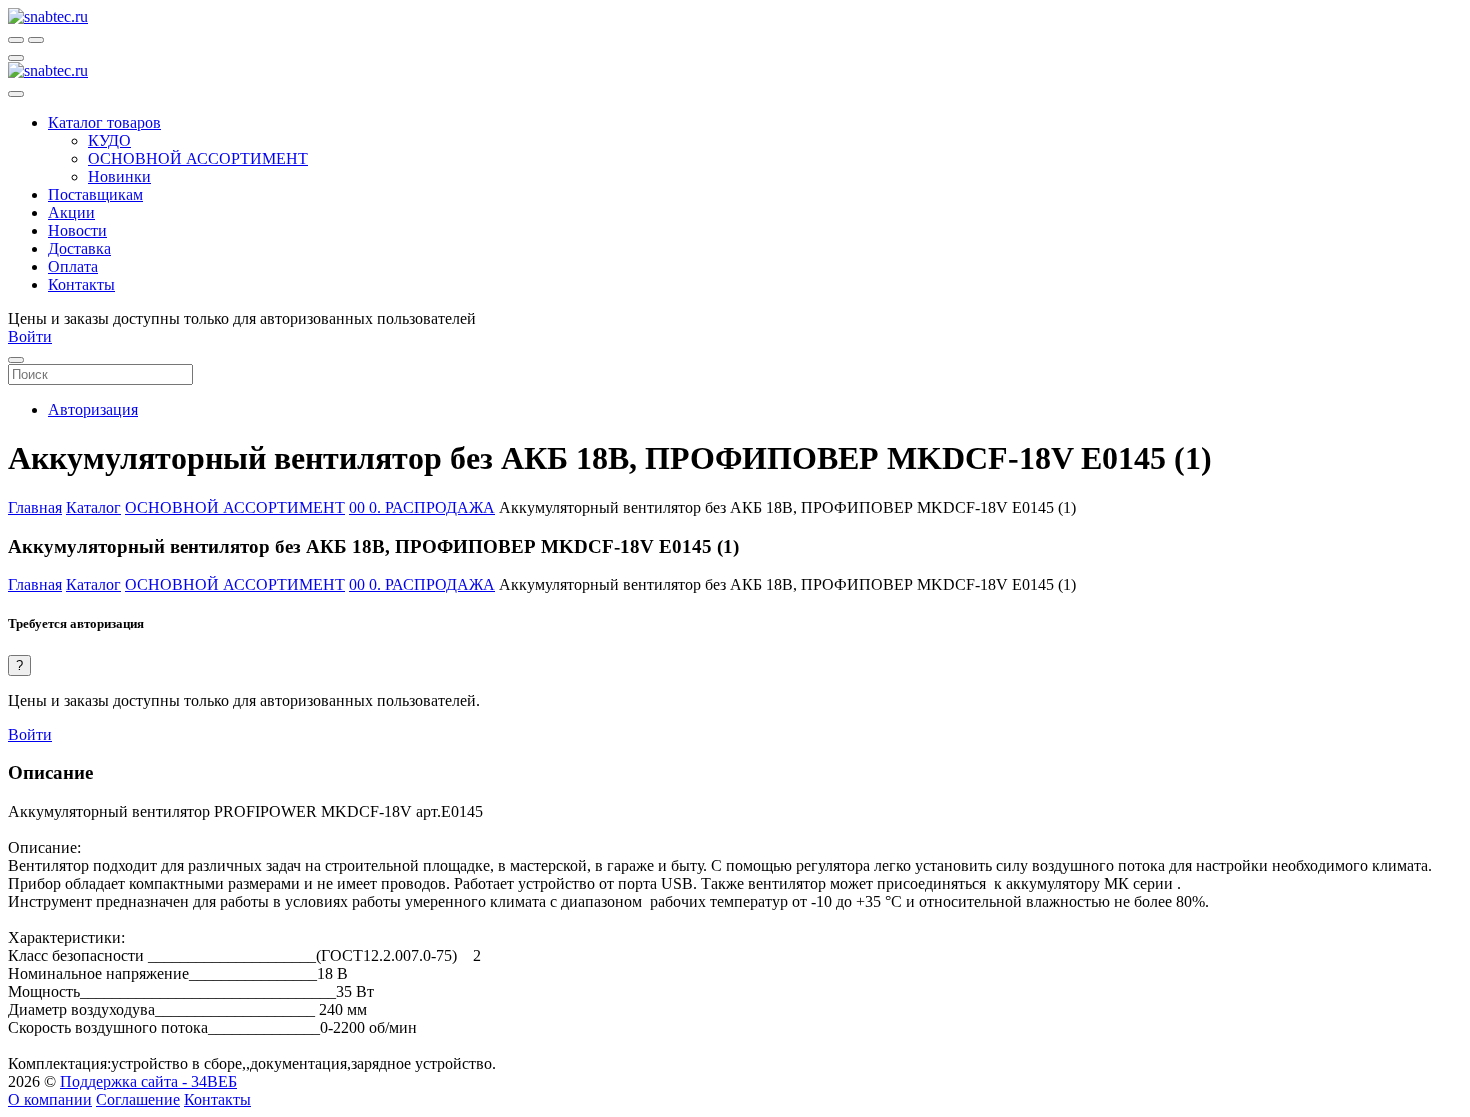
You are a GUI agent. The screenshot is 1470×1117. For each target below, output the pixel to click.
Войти (30, 734)
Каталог (93, 507)
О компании (50, 1099)
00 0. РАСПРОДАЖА (422, 507)
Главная (35, 507)
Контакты (217, 1099)
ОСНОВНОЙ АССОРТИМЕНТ (235, 507)
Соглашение (138, 1099)
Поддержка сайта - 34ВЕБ (148, 1081)
